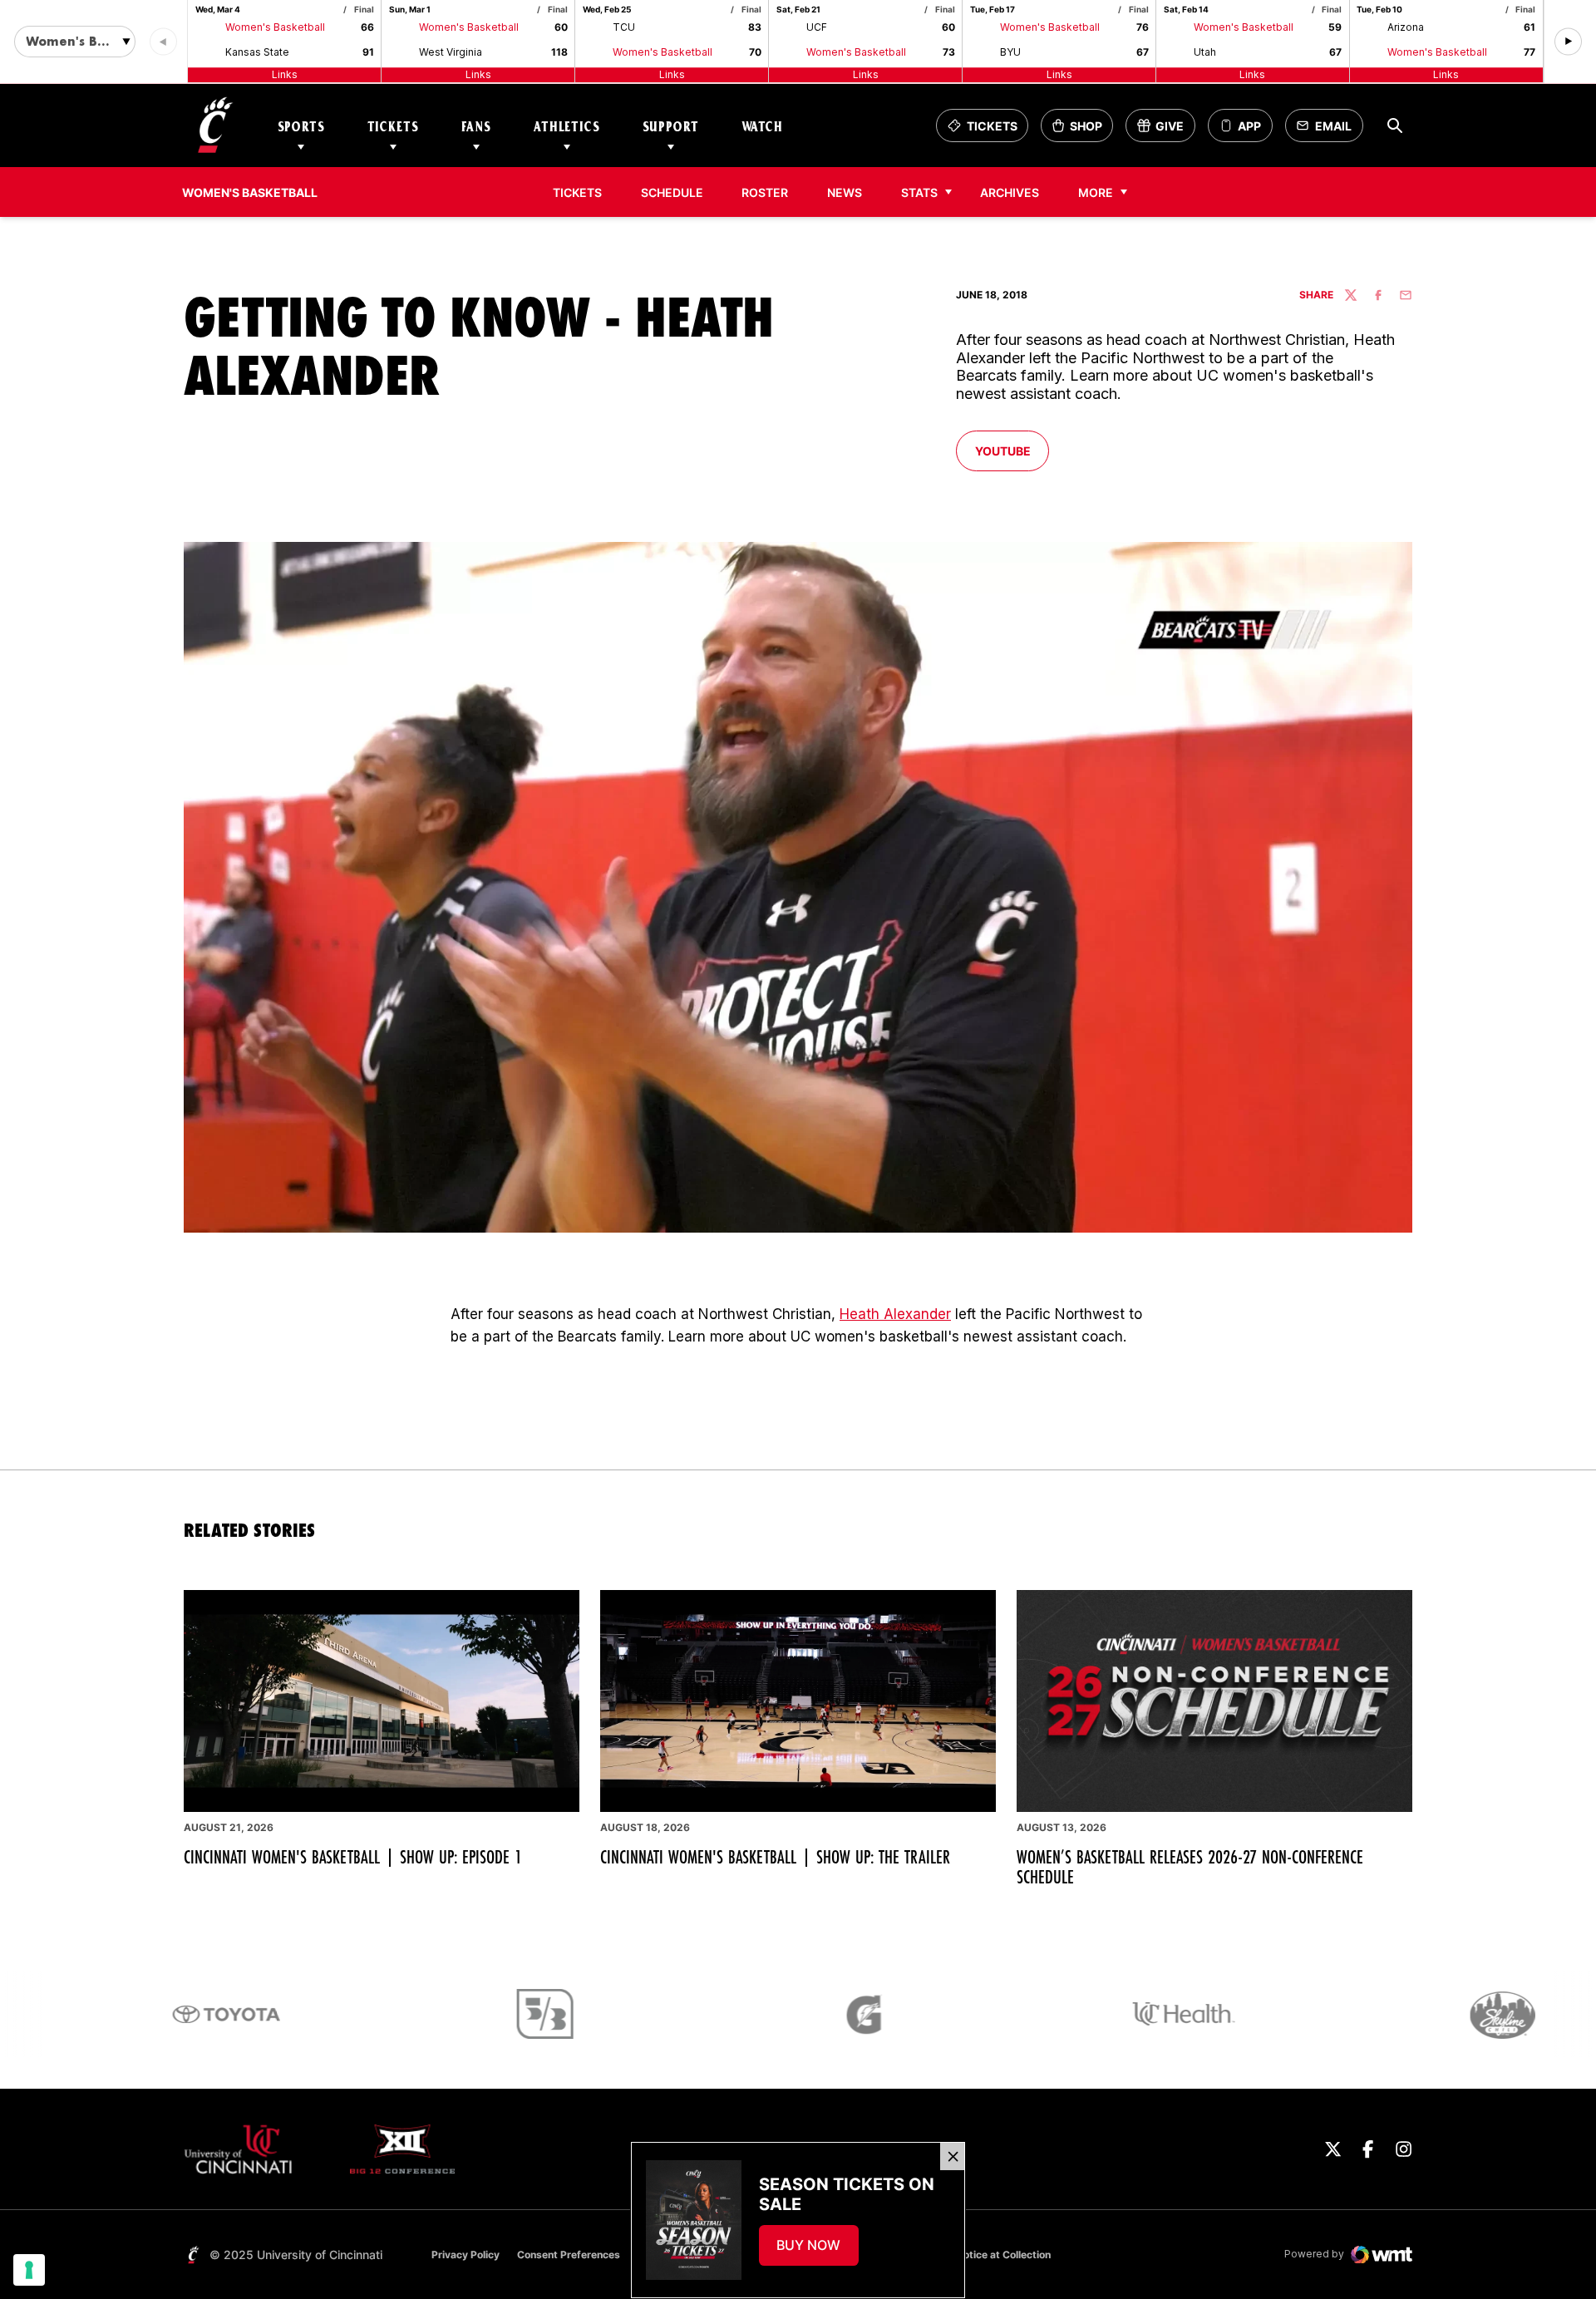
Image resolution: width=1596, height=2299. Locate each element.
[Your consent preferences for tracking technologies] (29, 2270)
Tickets (393, 126)
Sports (301, 126)
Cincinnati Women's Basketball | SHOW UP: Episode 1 (353, 1857)
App (1249, 126)
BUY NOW (817, 2250)
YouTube (1012, 450)
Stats (919, 192)
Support (671, 126)
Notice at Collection (1003, 2255)
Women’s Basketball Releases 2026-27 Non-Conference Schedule (1190, 1867)
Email (1329, 130)
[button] (1568, 42)
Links (285, 74)
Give (1166, 130)
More (1096, 192)
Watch (762, 126)
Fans (476, 126)
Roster (765, 192)
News (845, 192)
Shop (1082, 130)
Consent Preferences (569, 2255)
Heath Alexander (895, 1314)
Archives (1015, 192)
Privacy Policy (465, 2255)
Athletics (567, 126)
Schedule (672, 192)
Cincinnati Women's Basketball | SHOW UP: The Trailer (775, 1857)
